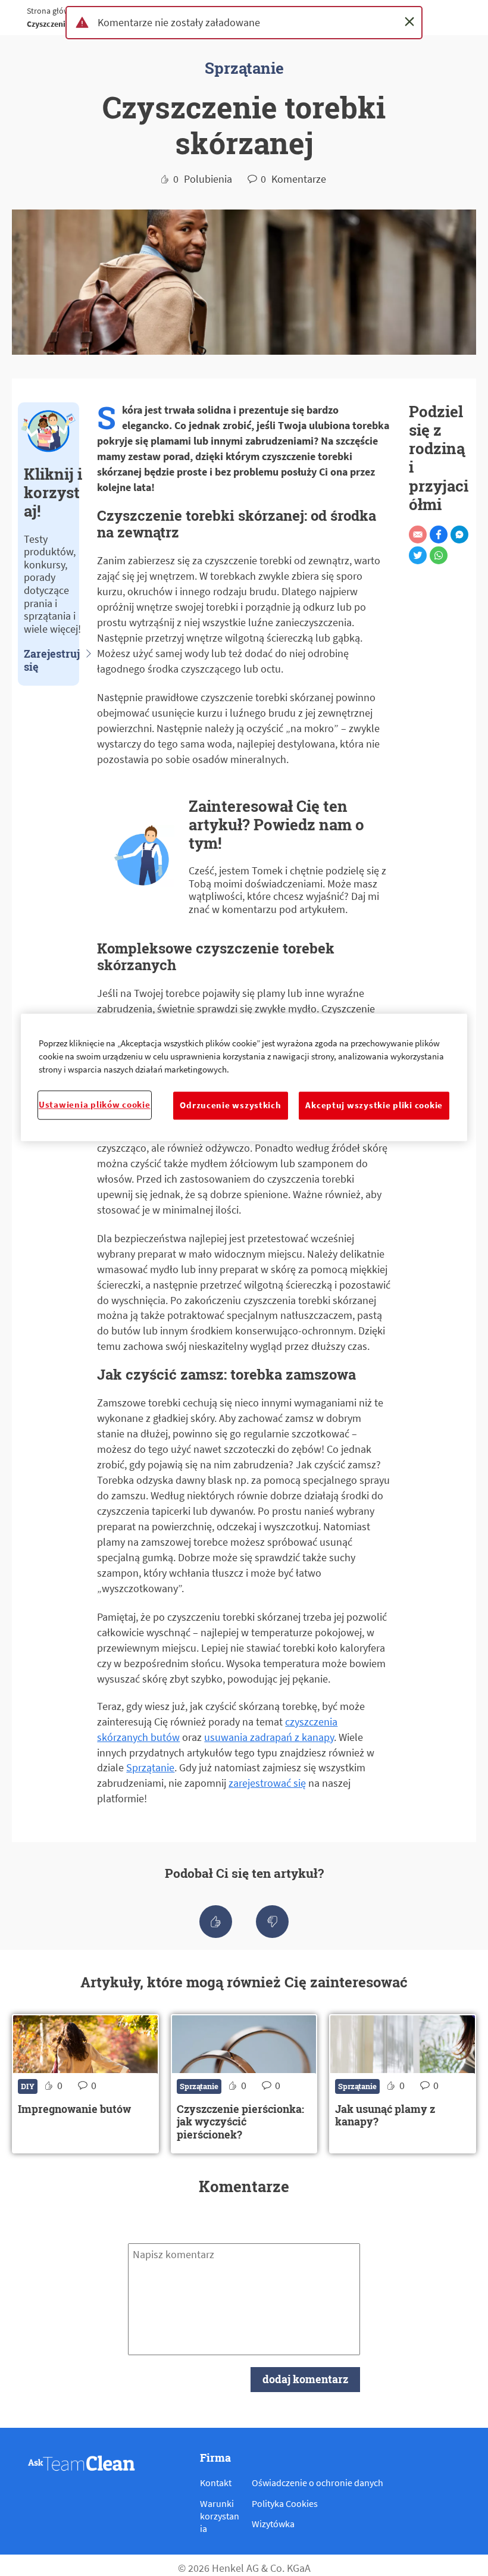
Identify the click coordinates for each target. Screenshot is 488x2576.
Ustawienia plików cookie (95, 1105)
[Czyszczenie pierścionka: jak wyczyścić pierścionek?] (244, 2083)
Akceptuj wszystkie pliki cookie (374, 1105)
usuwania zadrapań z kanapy (269, 1737)
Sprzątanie (150, 1767)
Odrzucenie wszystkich (230, 1105)
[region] (244, 1077)
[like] (216, 1922)
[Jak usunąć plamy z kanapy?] (403, 2083)
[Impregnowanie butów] (85, 2083)
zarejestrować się (267, 1783)
